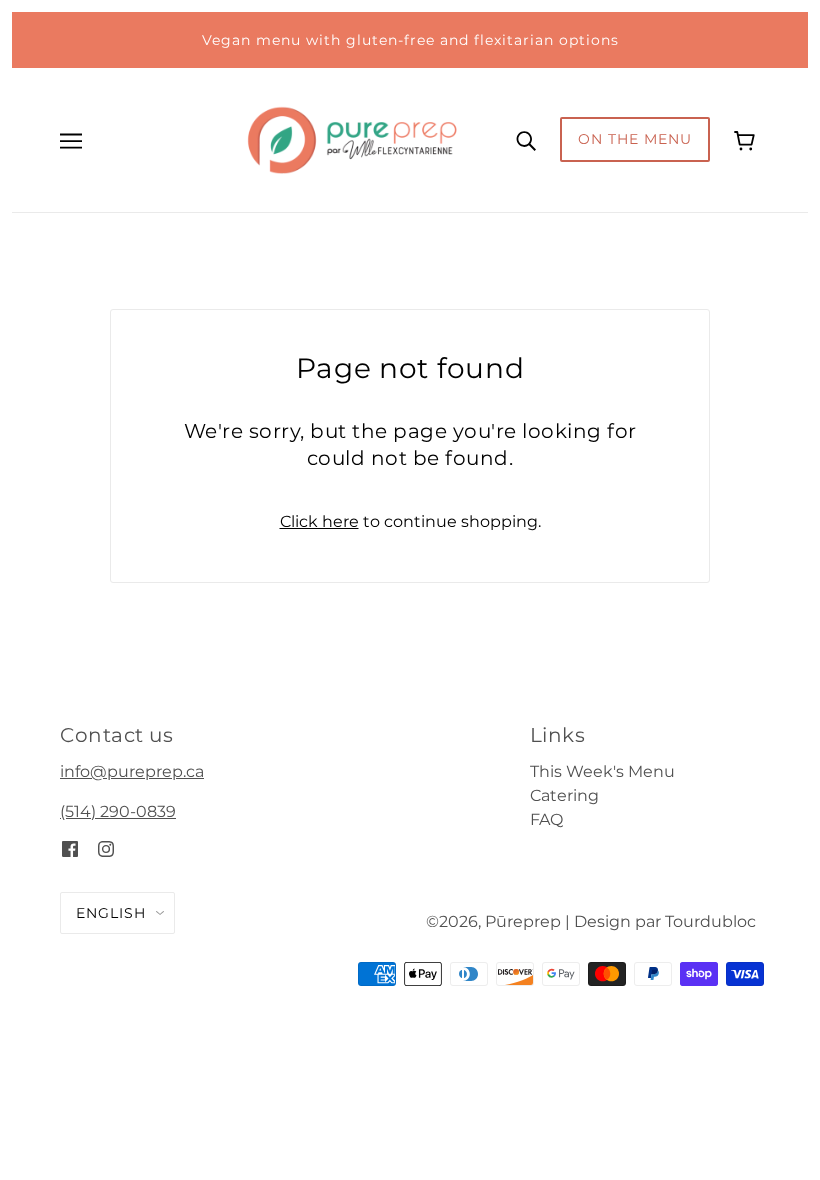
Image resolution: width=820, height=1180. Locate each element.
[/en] (352, 138)
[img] (70, 848)
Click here (319, 521)
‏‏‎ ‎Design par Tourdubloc (663, 921)
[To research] (526, 140)
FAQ (546, 819)
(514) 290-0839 (118, 811)
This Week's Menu (602, 771)
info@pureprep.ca (132, 771)
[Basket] (747, 139)
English (111, 913)
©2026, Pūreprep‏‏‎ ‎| (498, 921)
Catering (564, 795)
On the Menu (635, 139)
